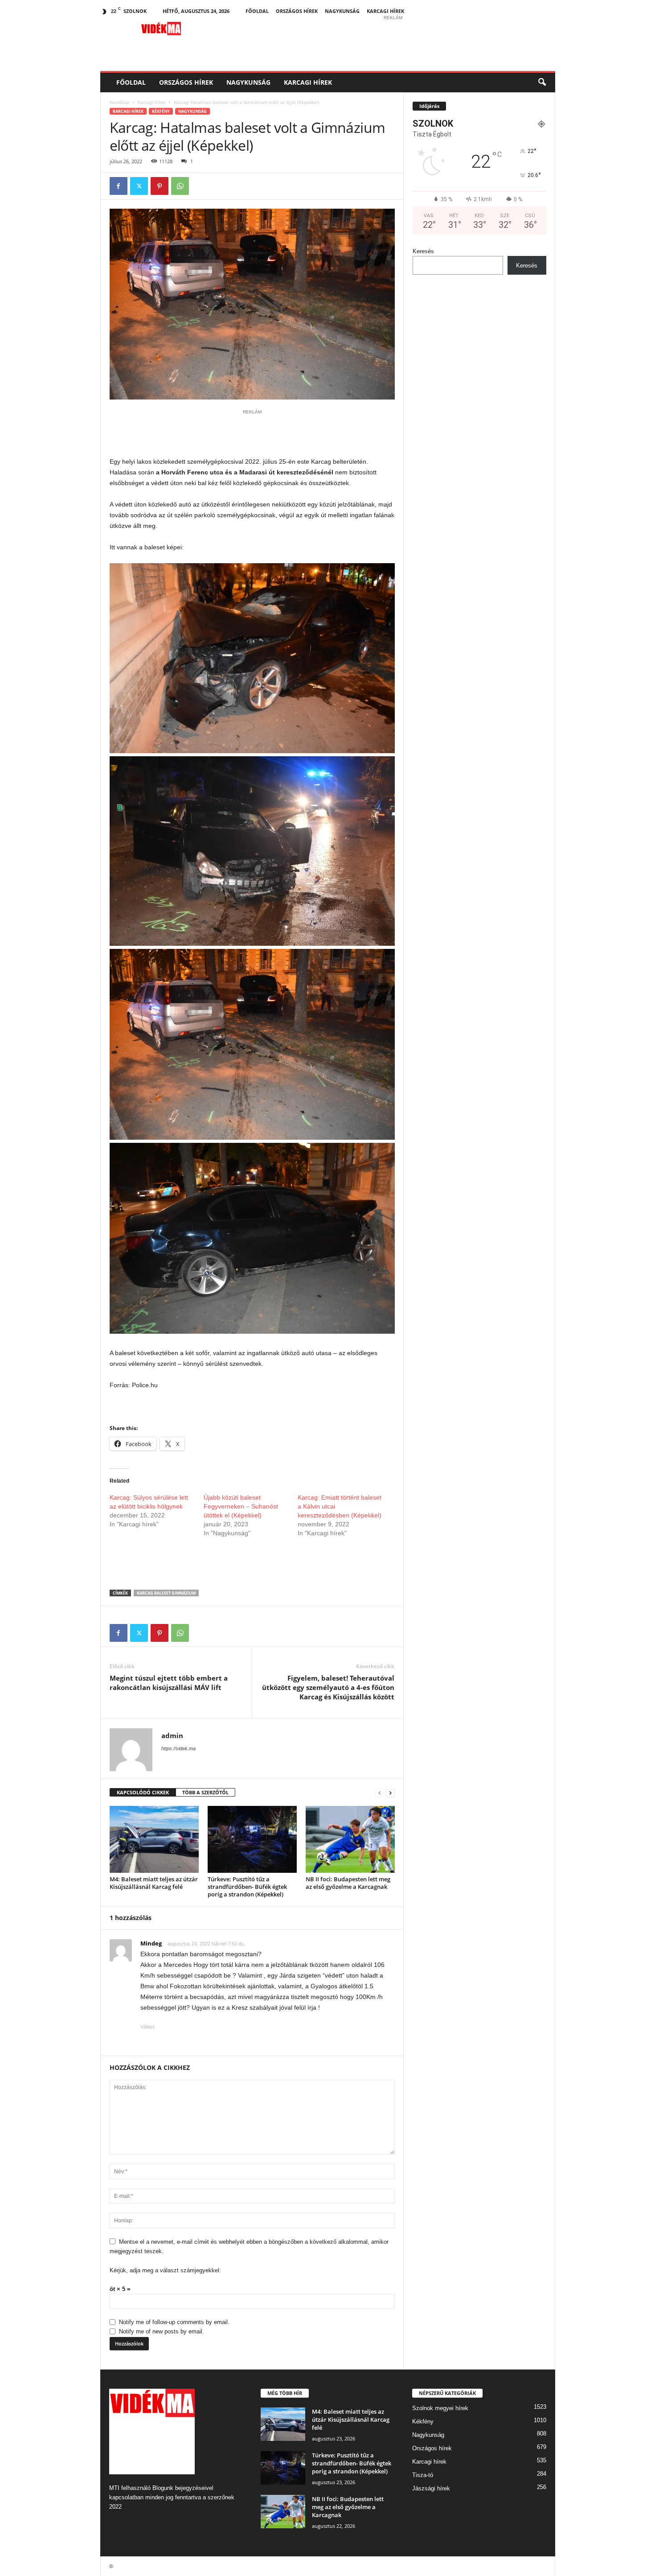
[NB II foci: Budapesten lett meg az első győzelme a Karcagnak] (350, 1839)
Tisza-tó (423, 2475)
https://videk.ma (178, 1748)
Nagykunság (342, 11)
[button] (542, 82)
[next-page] (390, 1793)
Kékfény (161, 111)
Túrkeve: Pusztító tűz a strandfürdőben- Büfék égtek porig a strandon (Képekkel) (247, 1887)
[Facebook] (119, 186)
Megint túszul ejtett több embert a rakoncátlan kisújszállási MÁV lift (169, 1683)
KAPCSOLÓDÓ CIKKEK (143, 1792)
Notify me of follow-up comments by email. (174, 2322)
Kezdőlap (119, 102)
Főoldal (257, 11)
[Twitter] (139, 186)
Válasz (148, 2027)
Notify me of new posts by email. (162, 2331)
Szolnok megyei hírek (440, 2408)
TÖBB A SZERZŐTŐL (205, 1792)
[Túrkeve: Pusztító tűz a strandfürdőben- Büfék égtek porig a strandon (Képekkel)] (252, 1839)
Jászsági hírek (431, 2488)
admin (172, 1735)
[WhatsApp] (180, 186)
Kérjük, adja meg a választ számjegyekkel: (165, 2270)
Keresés (423, 251)
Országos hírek (297, 11)
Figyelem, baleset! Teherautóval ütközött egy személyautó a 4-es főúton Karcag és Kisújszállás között (328, 1687)
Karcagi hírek (385, 11)
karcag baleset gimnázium (166, 1593)
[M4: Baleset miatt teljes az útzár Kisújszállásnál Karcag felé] (154, 1839)
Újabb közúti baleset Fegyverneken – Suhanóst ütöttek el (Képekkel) (241, 1506)
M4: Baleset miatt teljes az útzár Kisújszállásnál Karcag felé (154, 1883)
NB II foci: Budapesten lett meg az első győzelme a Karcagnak (348, 1883)
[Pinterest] (160, 186)
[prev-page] (380, 1793)
